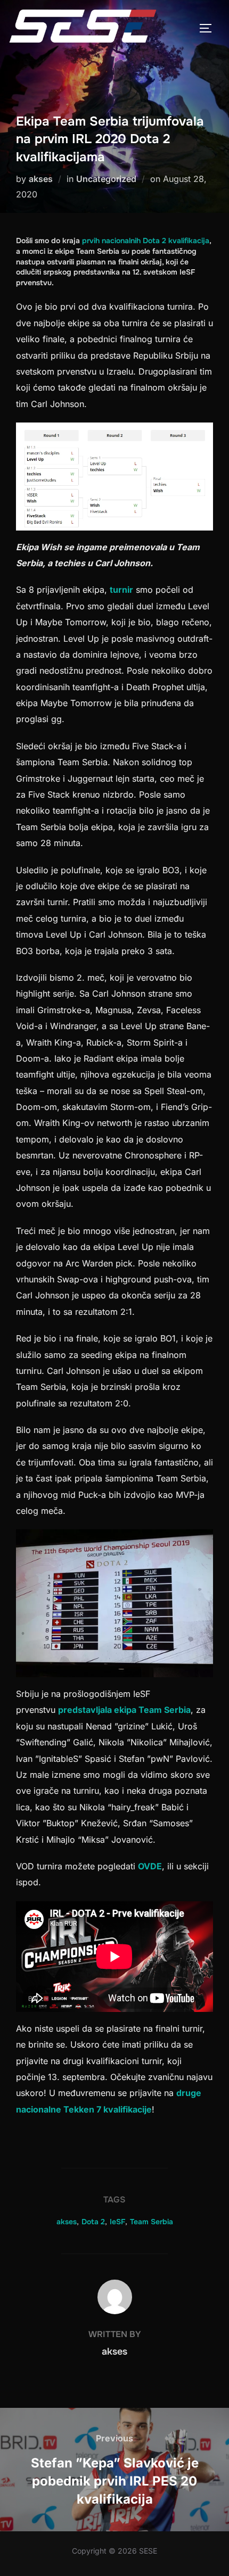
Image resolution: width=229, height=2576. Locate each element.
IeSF (117, 2222)
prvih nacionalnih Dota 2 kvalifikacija (146, 241)
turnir (121, 590)
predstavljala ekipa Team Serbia (124, 1710)
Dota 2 (93, 2222)
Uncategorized (106, 179)
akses (41, 179)
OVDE (150, 1866)
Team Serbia (152, 2222)
